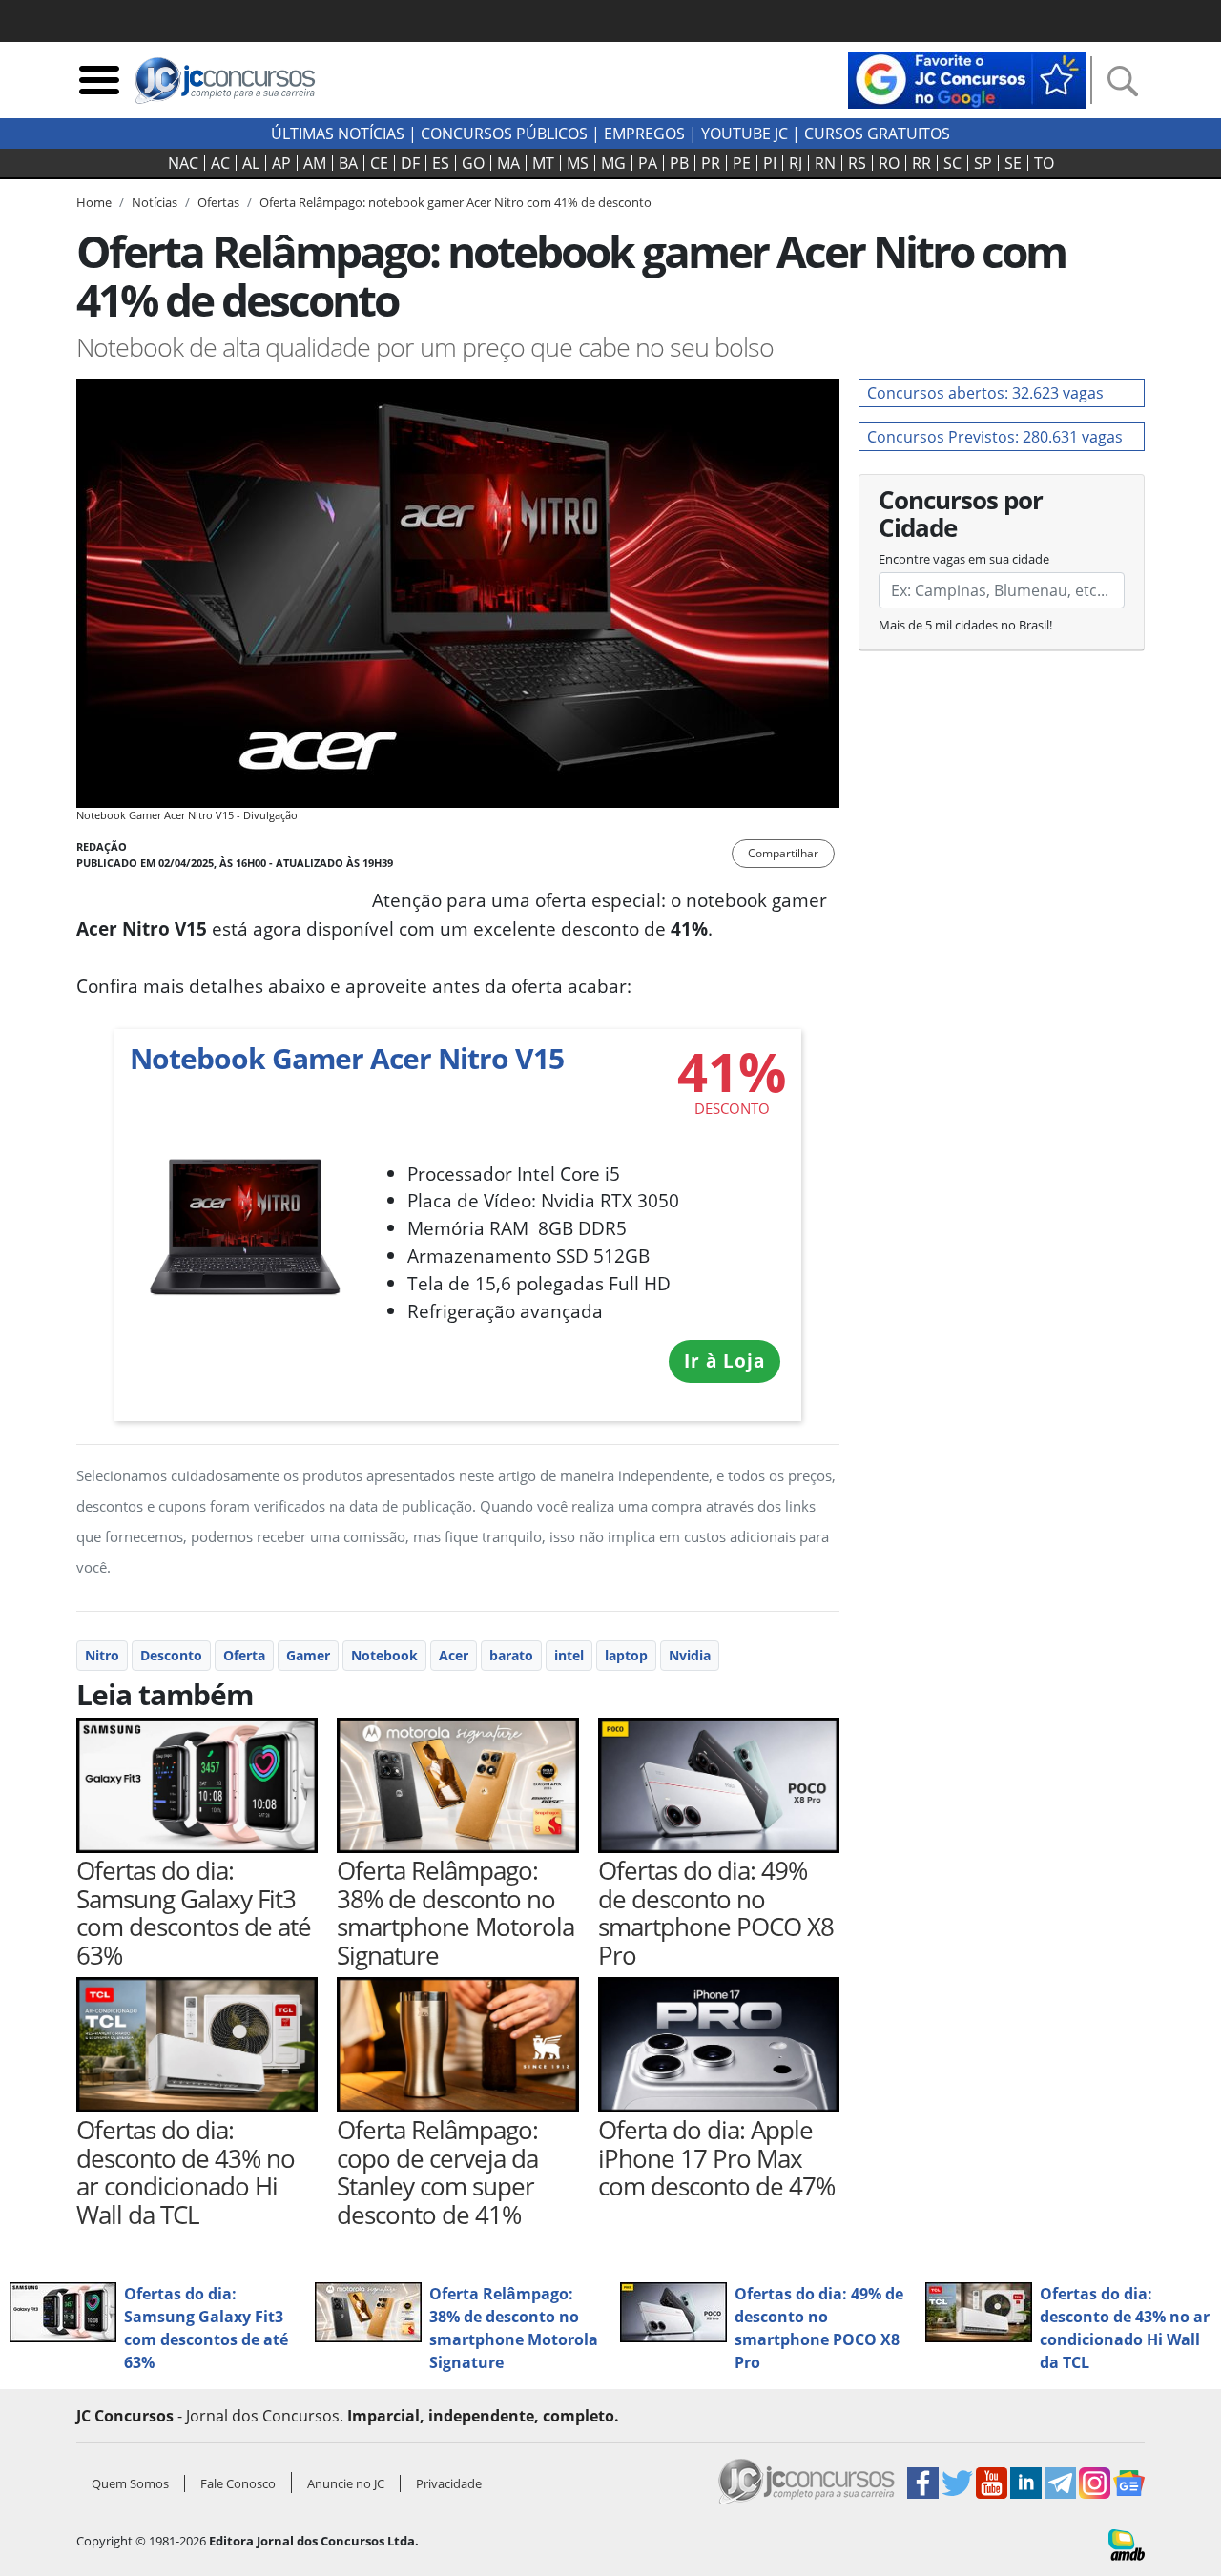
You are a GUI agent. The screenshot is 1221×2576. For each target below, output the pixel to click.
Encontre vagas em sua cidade (964, 559)
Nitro (102, 1655)
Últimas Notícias (338, 134)
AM (315, 163)
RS (857, 163)
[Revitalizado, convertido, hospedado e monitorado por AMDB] (1127, 2544)
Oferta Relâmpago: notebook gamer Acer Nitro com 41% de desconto (455, 202)
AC (220, 163)
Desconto (171, 1655)
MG (613, 163)
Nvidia (690, 1655)
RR (921, 163)
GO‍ (473, 163)
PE (742, 163)
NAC (183, 163)
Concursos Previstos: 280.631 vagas (995, 437)
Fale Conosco (238, 2483)
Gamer (308, 1655)
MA (508, 163)
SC (952, 163)
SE (1013, 163)
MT (543, 163)
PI (770, 163)
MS (578, 163)
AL (251, 163)
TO (1044, 163)
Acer (454, 1655)
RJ (796, 163)
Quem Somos (130, 2483)
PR (711, 163)
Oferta (244, 1655)
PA (648, 163)
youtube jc (745, 134)
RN (825, 163)
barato (511, 1655)
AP (281, 163)
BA (348, 163)
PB (679, 163)
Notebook (384, 1655)
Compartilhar (783, 853)
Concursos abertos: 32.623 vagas (985, 393)
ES (441, 163)
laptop (626, 1655)
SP (983, 163)
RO (889, 163)
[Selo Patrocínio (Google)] (967, 78)
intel (569, 1655)
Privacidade (449, 2483)
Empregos (644, 134)
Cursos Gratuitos (877, 134)
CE (379, 163)
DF (410, 163)
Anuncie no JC (346, 2483)
